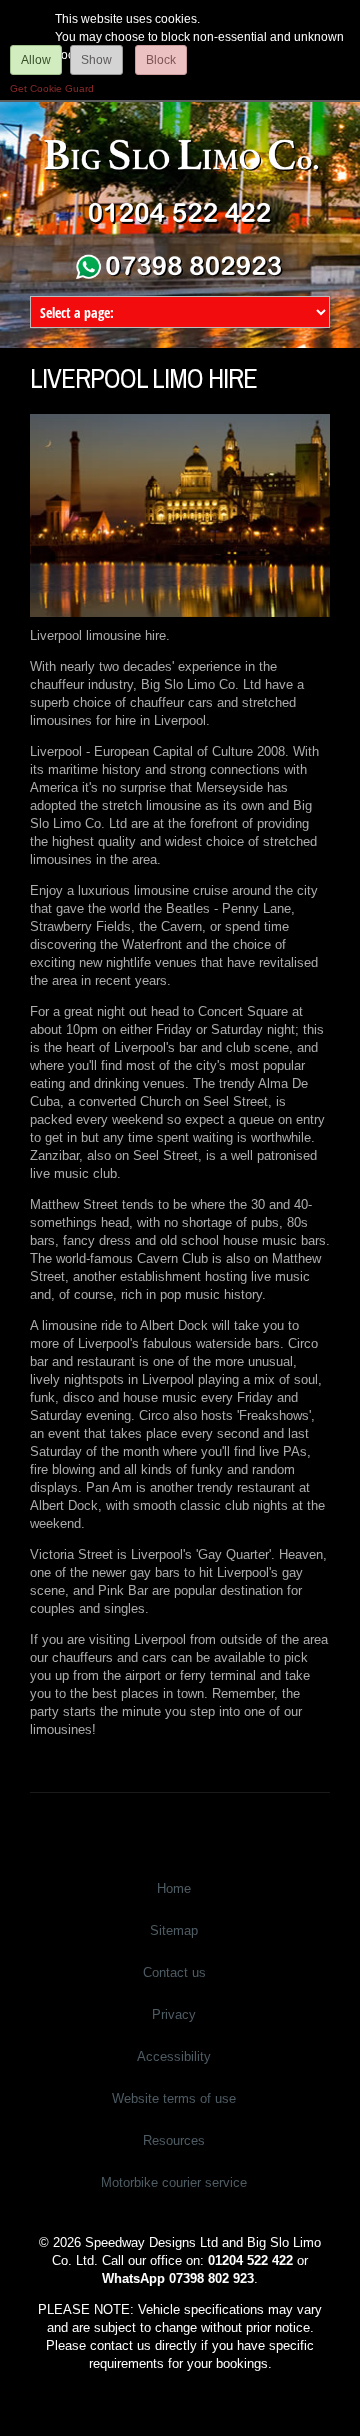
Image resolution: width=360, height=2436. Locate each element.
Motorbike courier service (174, 2182)
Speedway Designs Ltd (151, 2242)
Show (96, 60)
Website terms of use (174, 2098)
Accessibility (174, 2056)
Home (174, 1888)
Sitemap (174, 1930)
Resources (174, 2140)
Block (161, 60)
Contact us (174, 1972)
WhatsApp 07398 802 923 (178, 2278)
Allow (36, 60)
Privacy (174, 2014)
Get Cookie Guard (52, 88)
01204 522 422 (250, 2260)
